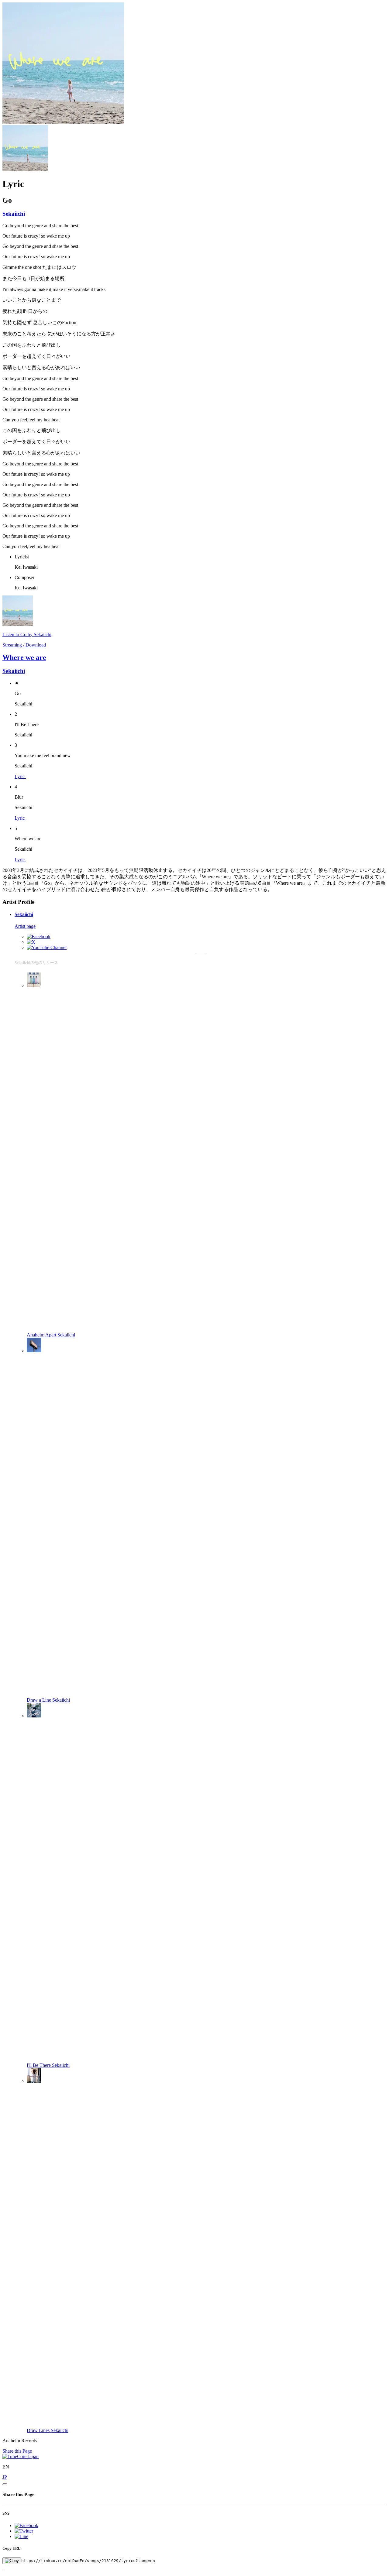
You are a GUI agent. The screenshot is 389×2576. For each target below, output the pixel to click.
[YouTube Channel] (47, 947)
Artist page (25, 926)
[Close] (5, 2484)
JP (5, 2477)
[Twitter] (31, 942)
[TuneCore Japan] (21, 2456)
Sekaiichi (14, 214)
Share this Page (17, 2451)
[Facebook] (39, 936)
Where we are (24, 657)
